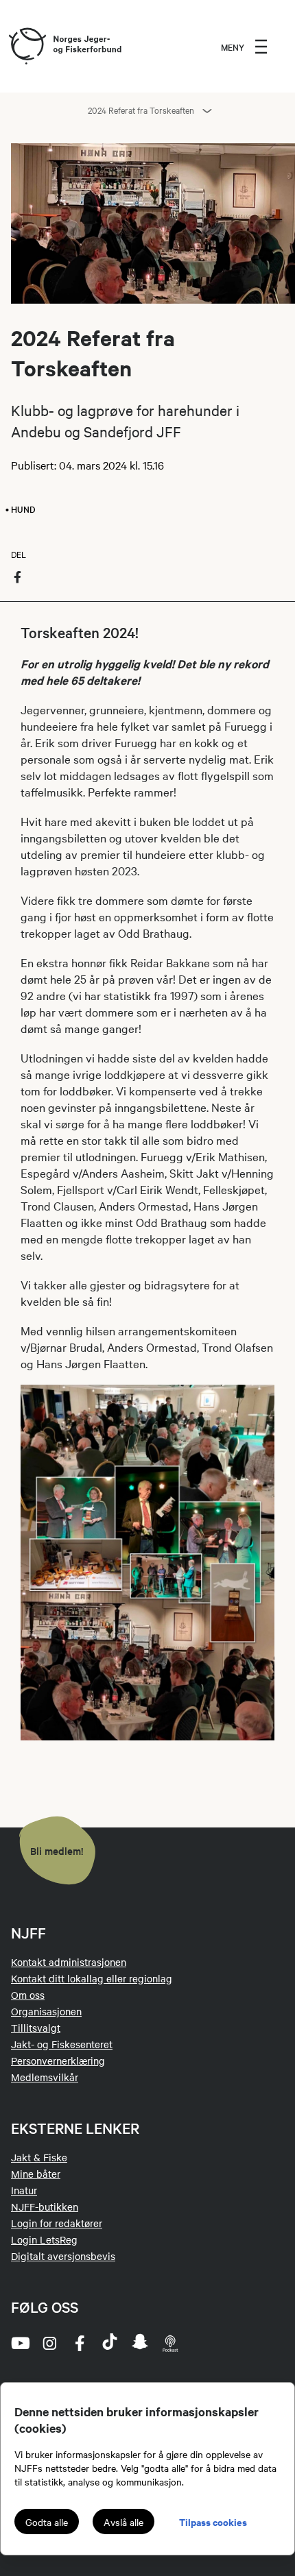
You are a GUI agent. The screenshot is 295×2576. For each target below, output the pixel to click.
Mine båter (36, 2174)
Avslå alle (123, 2522)
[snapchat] (140, 2343)
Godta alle (47, 2522)
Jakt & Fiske (39, 2157)
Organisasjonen (46, 2011)
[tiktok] (110, 2343)
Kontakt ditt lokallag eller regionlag (92, 1978)
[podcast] (170, 2343)
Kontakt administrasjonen (69, 1962)
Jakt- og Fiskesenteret (62, 2044)
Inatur (24, 2190)
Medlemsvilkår (45, 2077)
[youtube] (19, 2343)
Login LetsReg (44, 2239)
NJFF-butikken (45, 2207)
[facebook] (80, 2343)
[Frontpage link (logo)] (27, 47)
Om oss (28, 1995)
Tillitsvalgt (36, 2028)
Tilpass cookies (213, 2522)
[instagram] (49, 2343)
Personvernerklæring (58, 2061)
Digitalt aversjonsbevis (63, 2256)
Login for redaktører (57, 2223)
